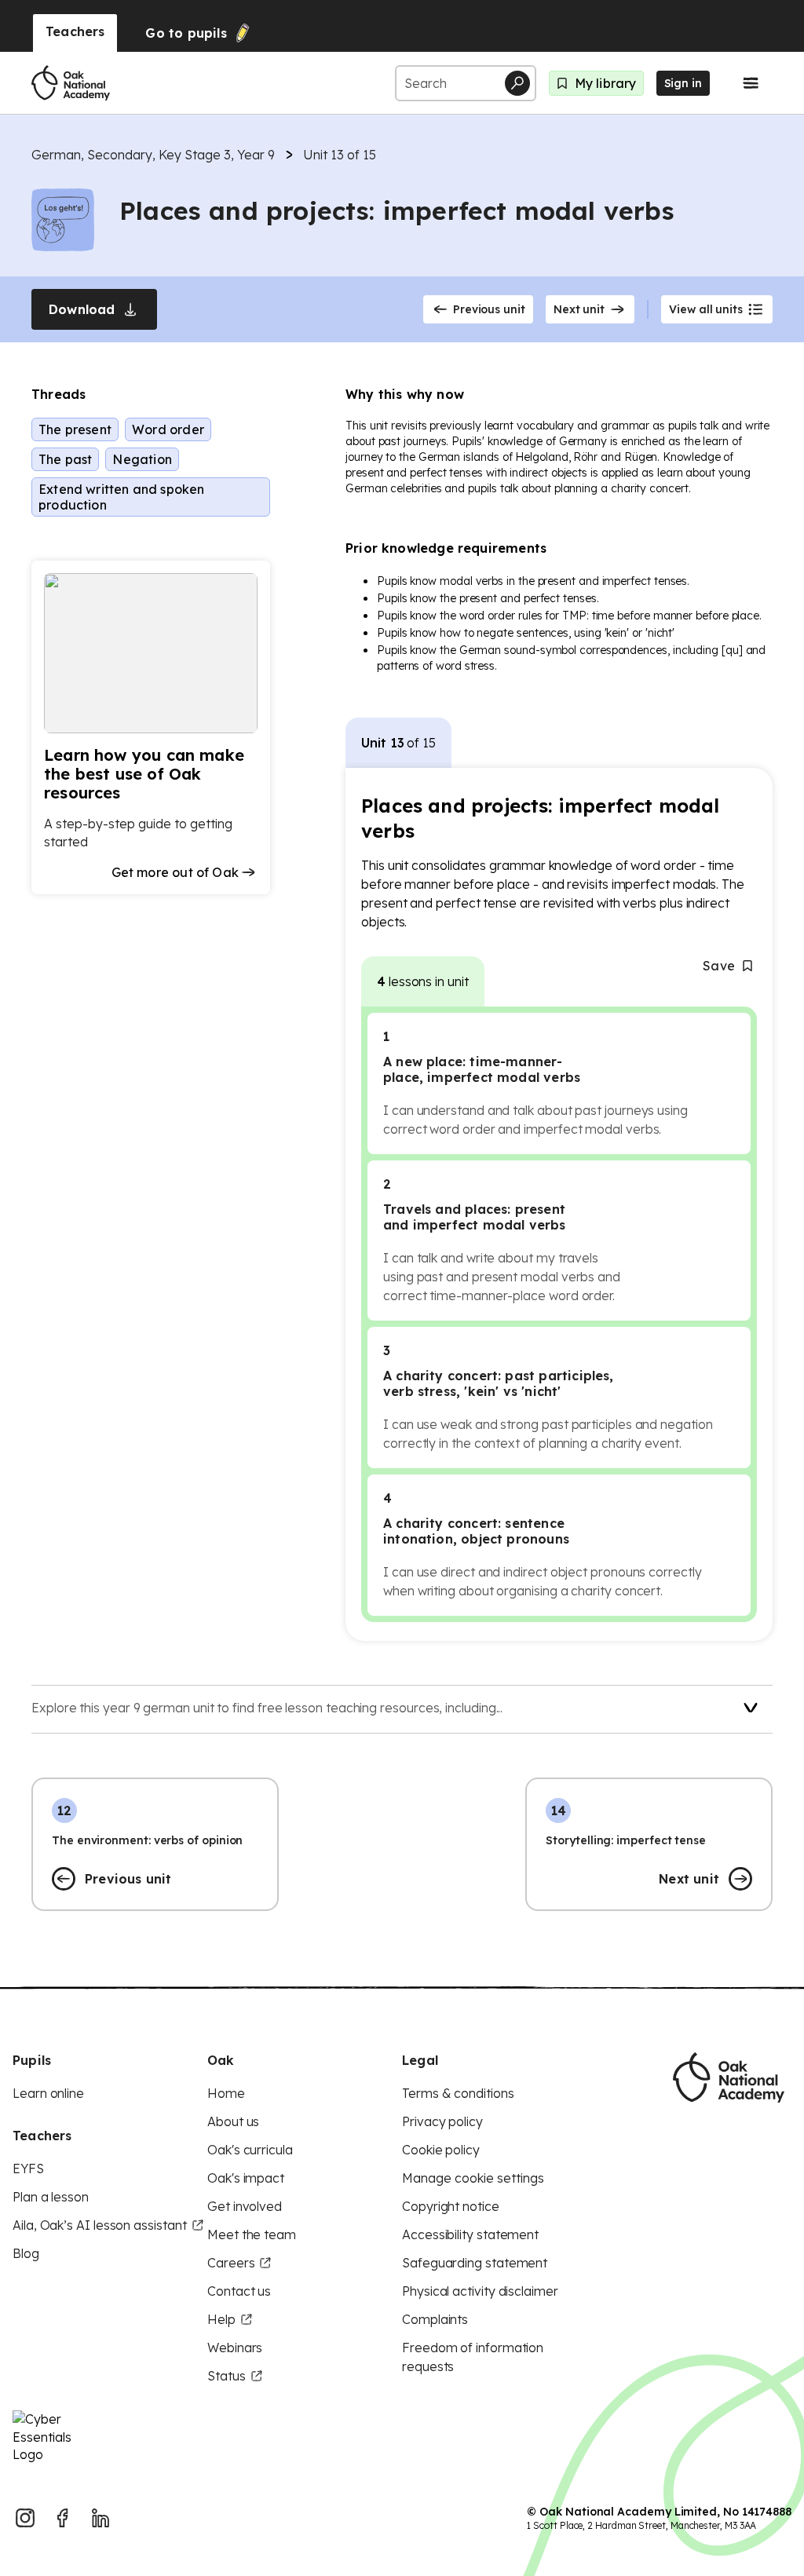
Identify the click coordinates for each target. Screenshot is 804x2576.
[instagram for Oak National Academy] (25, 2518)
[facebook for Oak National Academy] (63, 2518)
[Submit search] (517, 83)
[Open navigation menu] (751, 83)
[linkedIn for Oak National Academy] (100, 2518)
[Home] (71, 83)
